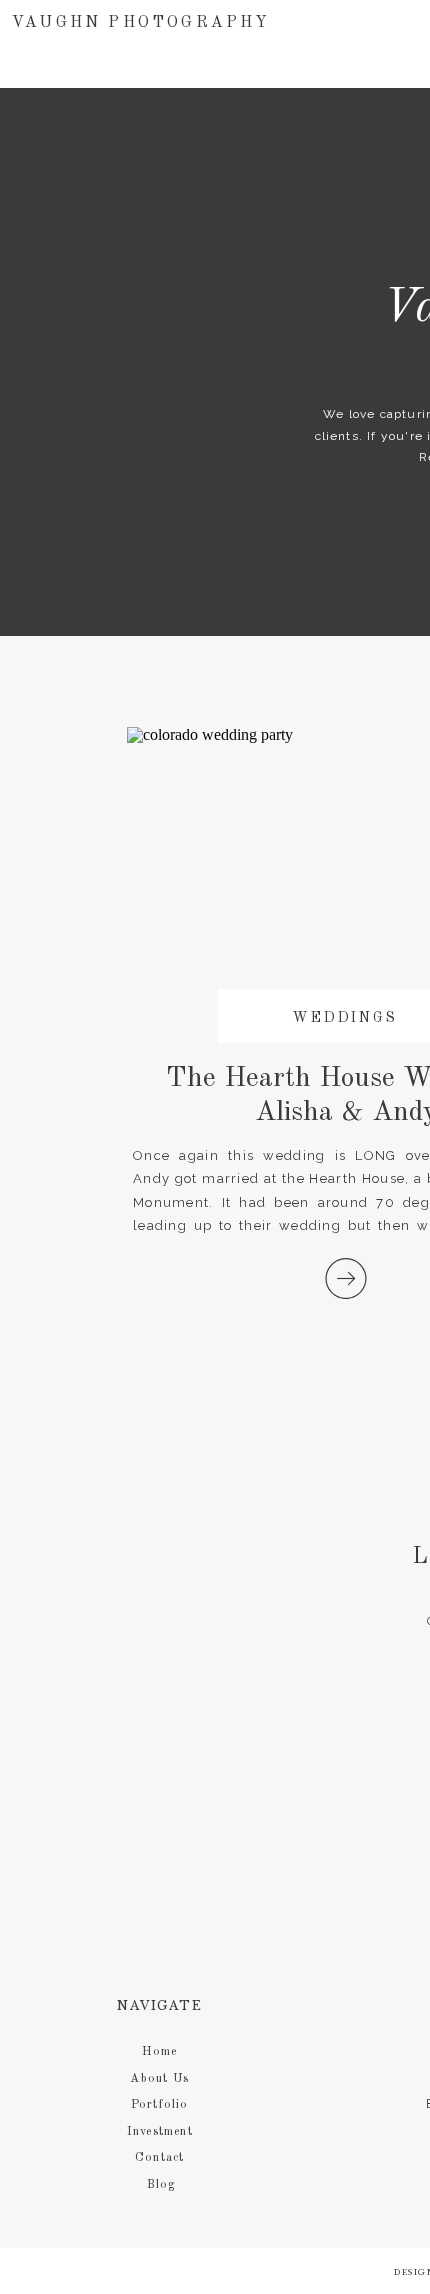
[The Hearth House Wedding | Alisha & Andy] (346, 1278)
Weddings (345, 1018)
